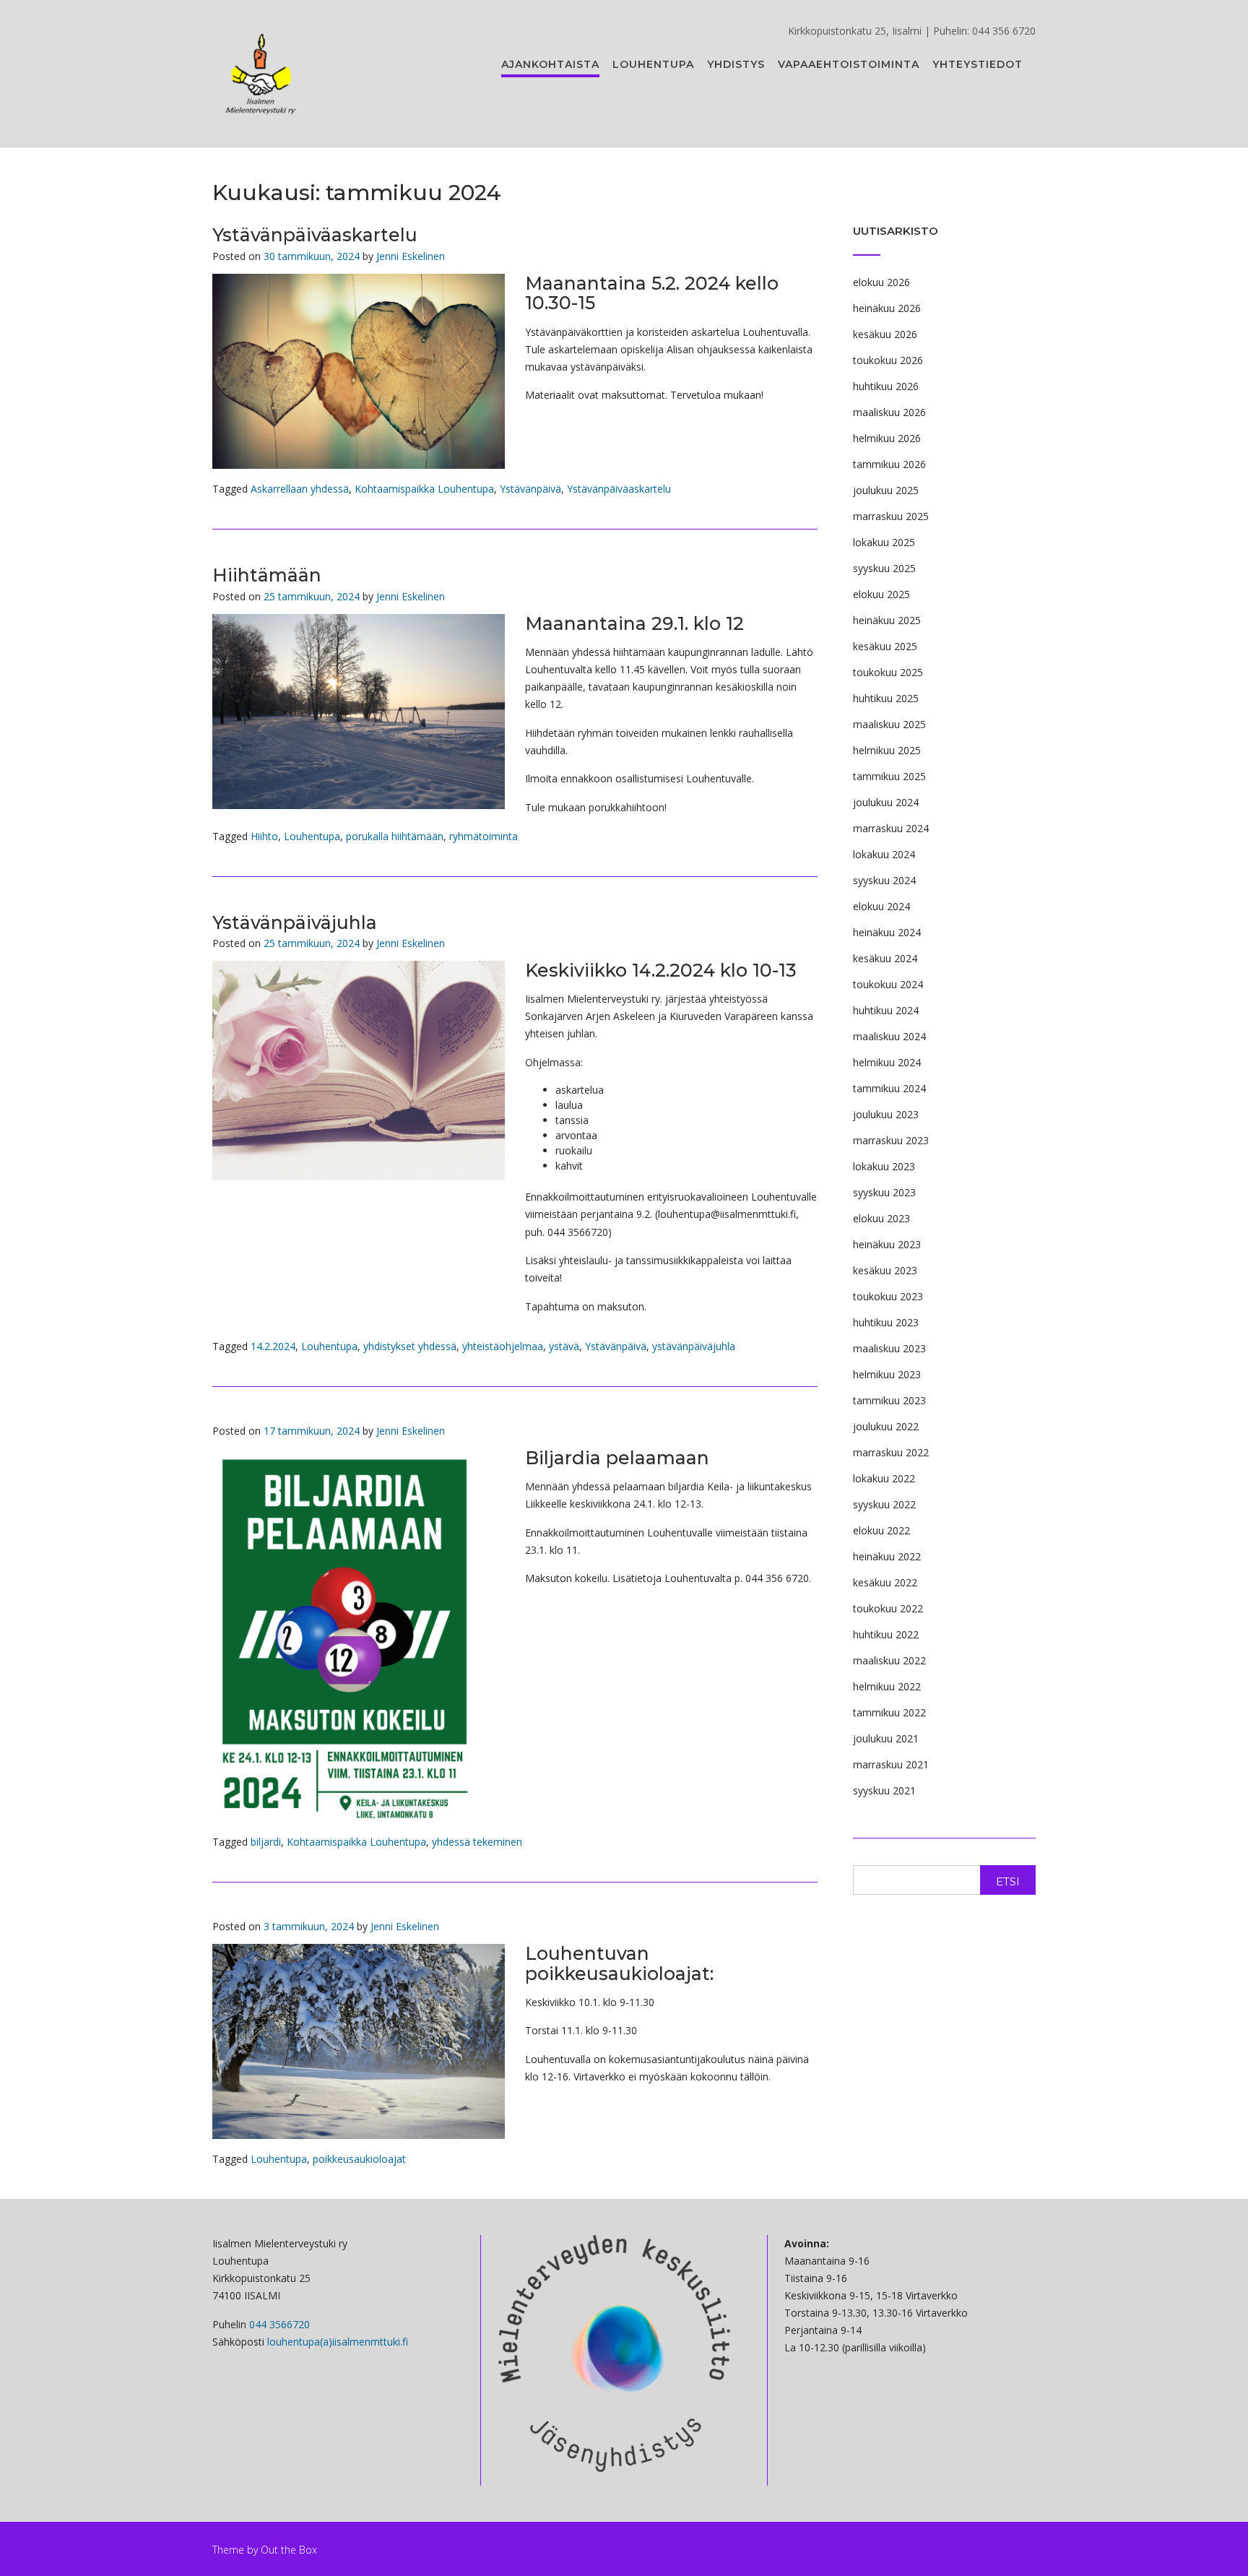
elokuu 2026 (881, 282)
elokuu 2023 (881, 1218)
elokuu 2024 (881, 906)
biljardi (266, 1842)
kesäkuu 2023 (885, 1270)
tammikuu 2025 (889, 776)
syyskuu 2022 (884, 1504)
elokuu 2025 (881, 594)
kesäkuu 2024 (885, 958)
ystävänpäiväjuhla (694, 1346)
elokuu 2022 (881, 1530)
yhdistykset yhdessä (410, 1346)
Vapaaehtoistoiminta (849, 64)
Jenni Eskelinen (411, 256)
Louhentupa (653, 64)
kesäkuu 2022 (885, 1582)
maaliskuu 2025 (889, 724)
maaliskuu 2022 (889, 1660)
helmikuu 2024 (887, 1062)
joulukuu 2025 (886, 490)
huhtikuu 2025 (886, 698)
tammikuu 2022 (889, 1712)
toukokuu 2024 (888, 984)
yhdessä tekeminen (477, 1842)
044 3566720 (279, 2324)
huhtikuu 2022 (886, 1634)
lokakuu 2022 (884, 1478)
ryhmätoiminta (484, 836)
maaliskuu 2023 (889, 1348)
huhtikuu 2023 (886, 1322)
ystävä (564, 1346)
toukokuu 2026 (888, 360)
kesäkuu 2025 (885, 646)
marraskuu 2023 (891, 1140)
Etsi (1008, 1881)
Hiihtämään (267, 575)
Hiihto (264, 836)
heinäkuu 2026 (887, 308)
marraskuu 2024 (891, 828)
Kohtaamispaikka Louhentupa (424, 489)
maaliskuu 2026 (889, 412)
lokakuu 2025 (884, 542)
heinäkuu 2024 (887, 932)
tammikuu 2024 (889, 1088)
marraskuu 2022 (891, 1452)
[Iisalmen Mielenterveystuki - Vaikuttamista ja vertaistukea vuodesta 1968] (261, 74)
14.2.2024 (273, 1346)
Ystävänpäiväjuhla (295, 922)
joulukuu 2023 (886, 1114)
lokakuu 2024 (884, 854)
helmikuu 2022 (887, 1686)
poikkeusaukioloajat (359, 2159)
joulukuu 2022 (886, 1426)
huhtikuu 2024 (886, 1010)
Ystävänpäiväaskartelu (315, 235)
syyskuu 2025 (884, 568)
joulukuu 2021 (886, 1738)
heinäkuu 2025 (887, 620)
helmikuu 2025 (887, 750)
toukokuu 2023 (888, 1296)
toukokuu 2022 (888, 1608)
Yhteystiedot (978, 64)
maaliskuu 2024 (889, 1036)
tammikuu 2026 (889, 464)
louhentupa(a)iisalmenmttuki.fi (338, 2342)
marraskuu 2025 (891, 516)
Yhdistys (736, 64)
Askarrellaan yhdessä (300, 489)
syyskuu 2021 (884, 1790)
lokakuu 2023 (884, 1166)
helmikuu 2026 (887, 438)
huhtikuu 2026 (886, 386)
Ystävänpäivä (530, 489)
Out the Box (289, 2550)
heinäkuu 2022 (887, 1556)
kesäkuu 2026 (885, 334)
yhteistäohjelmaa (503, 1346)
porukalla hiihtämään (395, 836)
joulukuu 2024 (886, 802)
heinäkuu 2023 (887, 1244)
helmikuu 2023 (887, 1374)
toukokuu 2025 (888, 672)
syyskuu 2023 (884, 1192)
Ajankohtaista (550, 64)
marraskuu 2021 (891, 1764)
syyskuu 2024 (884, 880)
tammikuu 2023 (889, 1400)
